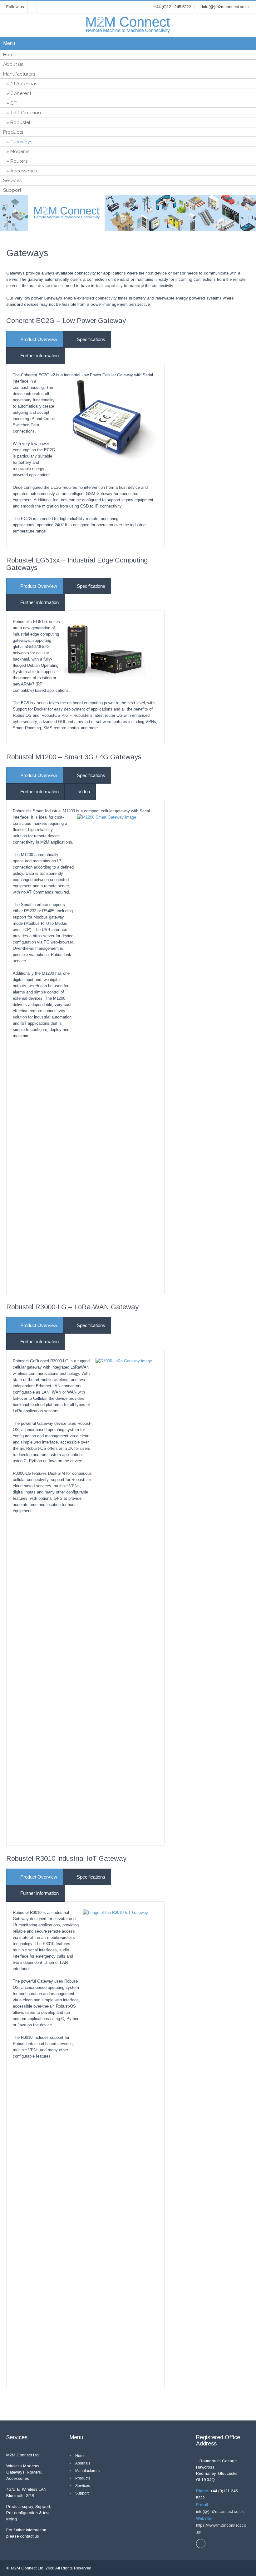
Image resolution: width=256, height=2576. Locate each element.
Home (10, 55)
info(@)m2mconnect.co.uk (220, 2512)
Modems (20, 151)
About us (13, 64)
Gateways (21, 142)
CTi (14, 103)
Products (13, 132)
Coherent (21, 93)
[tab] (35, 339)
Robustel (20, 122)
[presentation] (35, 339)
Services (12, 181)
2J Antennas (24, 84)
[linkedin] (32, 7)
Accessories (24, 171)
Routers (19, 161)
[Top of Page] (238, 2559)
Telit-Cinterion (26, 113)
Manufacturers (19, 74)
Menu (9, 43)
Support (12, 190)
